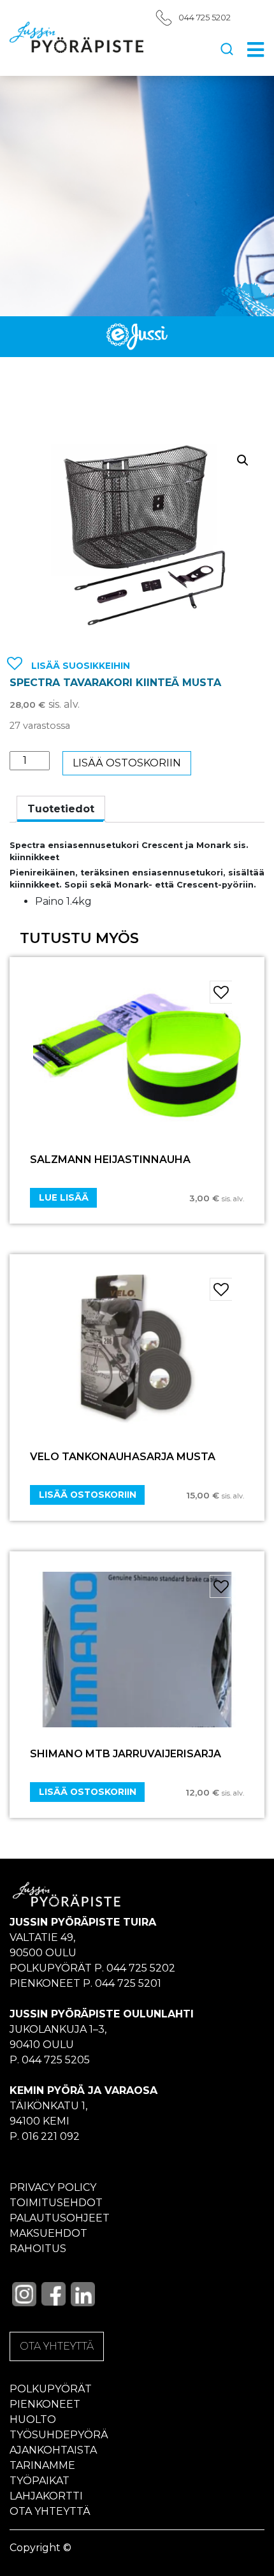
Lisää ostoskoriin (127, 763)
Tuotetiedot (61, 809)
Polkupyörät (51, 2389)
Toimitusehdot (56, 2203)
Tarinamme (42, 2465)
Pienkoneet (45, 2404)
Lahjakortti (46, 2496)
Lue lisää (64, 1197)
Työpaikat (40, 2481)
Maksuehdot (48, 2233)
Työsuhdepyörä (59, 2435)
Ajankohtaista (53, 2450)
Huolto (33, 2419)
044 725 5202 (205, 18)
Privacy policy (53, 2187)
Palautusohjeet (60, 2218)
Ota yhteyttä (50, 2511)
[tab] (61, 809)
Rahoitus (38, 2249)
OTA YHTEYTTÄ (57, 2346)
